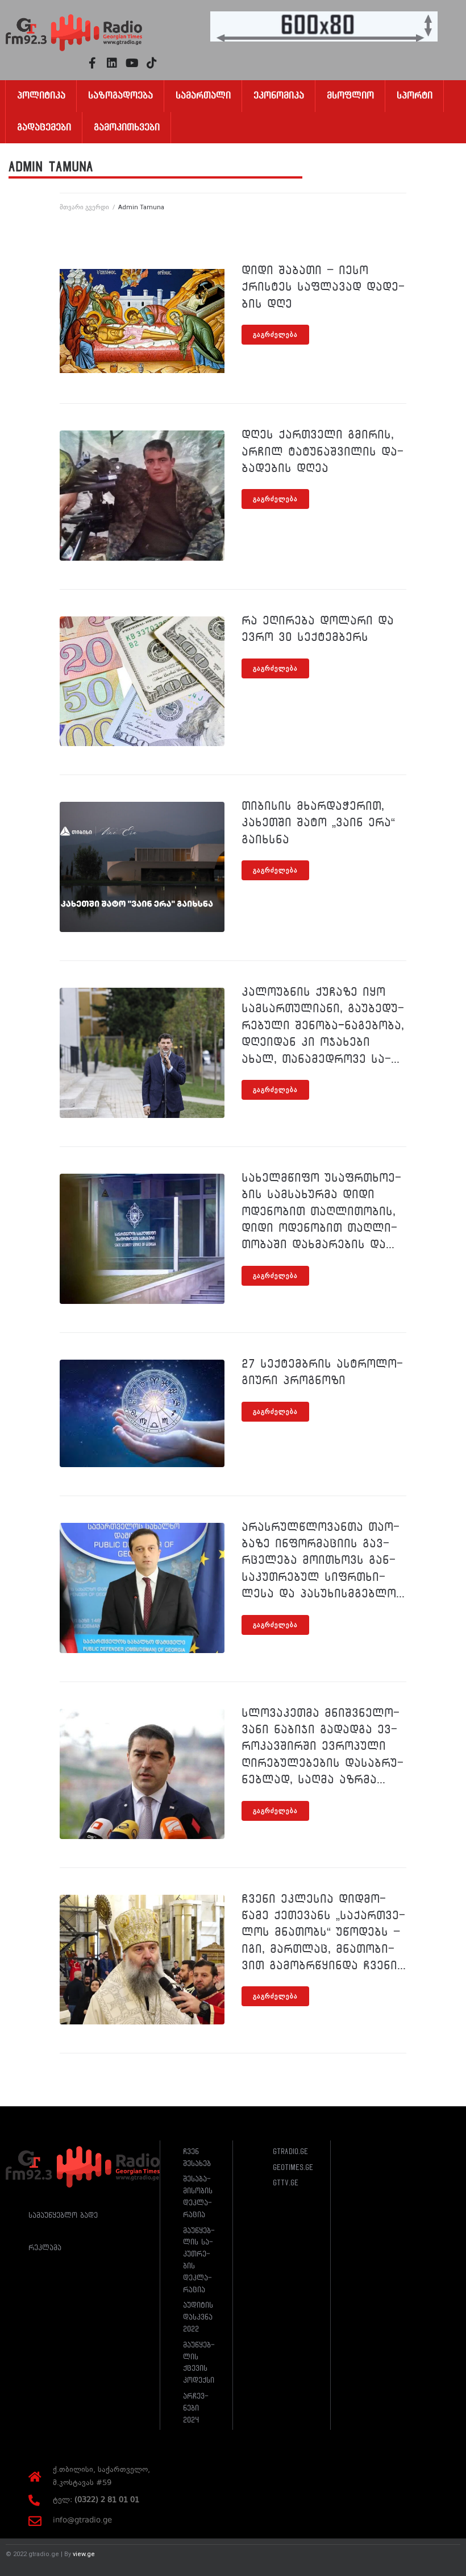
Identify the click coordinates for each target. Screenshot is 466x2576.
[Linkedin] (112, 63)
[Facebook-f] (92, 63)
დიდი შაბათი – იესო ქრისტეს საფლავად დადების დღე (323, 287)
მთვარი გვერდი (84, 207)
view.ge (84, 2554)
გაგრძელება (275, 335)
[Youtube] (132, 63)
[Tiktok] (152, 63)
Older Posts (84, 2082)
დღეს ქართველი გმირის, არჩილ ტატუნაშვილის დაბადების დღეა (323, 451)
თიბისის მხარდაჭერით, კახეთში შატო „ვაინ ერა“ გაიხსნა (318, 823)
